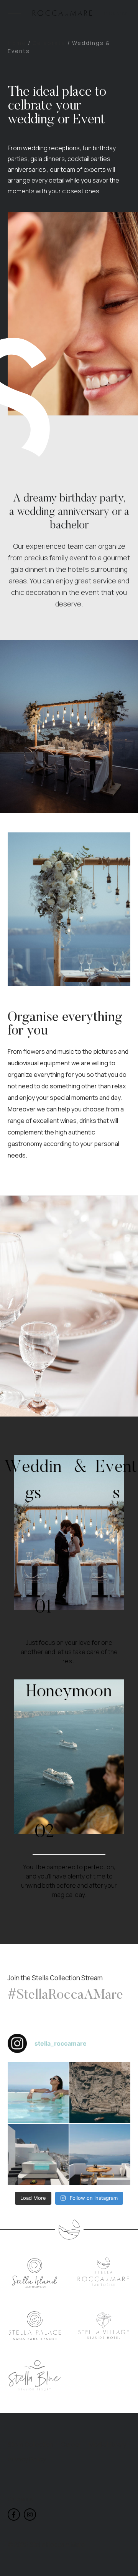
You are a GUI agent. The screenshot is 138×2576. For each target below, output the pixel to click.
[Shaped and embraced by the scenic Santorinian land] (38, 2155)
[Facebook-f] (14, 2515)
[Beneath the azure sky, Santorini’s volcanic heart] (100, 2093)
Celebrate (49, 43)
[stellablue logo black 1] (35, 2376)
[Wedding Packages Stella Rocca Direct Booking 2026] (69, 1532)
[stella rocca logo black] (104, 2272)
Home (17, 43)
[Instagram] (30, 2515)
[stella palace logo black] (35, 2326)
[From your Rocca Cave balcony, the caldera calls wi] (100, 2155)
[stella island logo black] (35, 2273)
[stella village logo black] (104, 2326)
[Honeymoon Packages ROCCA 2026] (69, 1757)
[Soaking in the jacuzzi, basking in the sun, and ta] (38, 2093)
